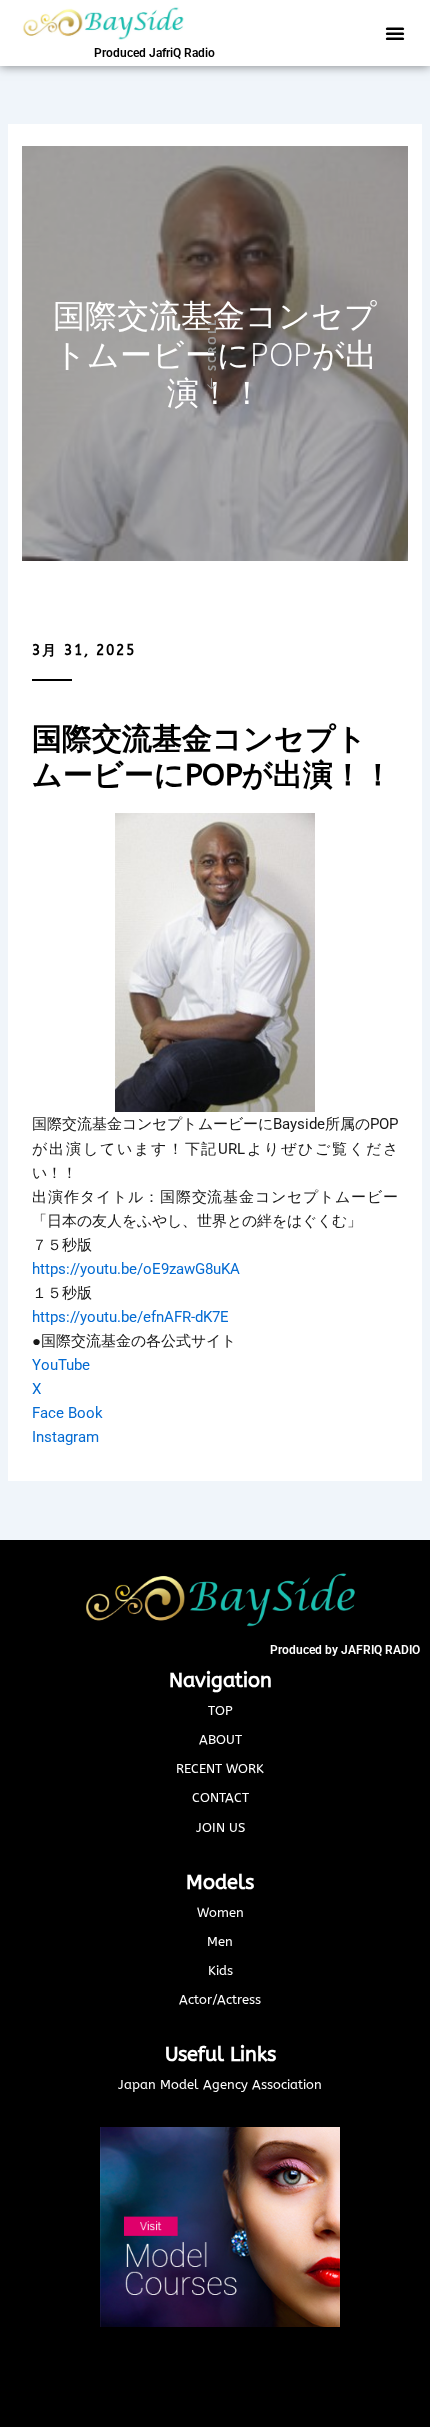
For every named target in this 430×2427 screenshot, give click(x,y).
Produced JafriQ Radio (154, 53)
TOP (220, 1710)
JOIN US (220, 1827)
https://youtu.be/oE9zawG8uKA (136, 1269)
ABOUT (220, 1739)
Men (220, 1941)
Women (220, 1912)
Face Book (67, 1413)
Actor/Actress (220, 1999)
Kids (220, 1970)
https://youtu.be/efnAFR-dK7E (130, 1317)
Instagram (65, 1437)
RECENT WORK (220, 1768)
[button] (395, 33)
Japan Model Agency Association (220, 2084)
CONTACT (220, 1797)
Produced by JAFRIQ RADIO (345, 1650)
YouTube (61, 1365)
